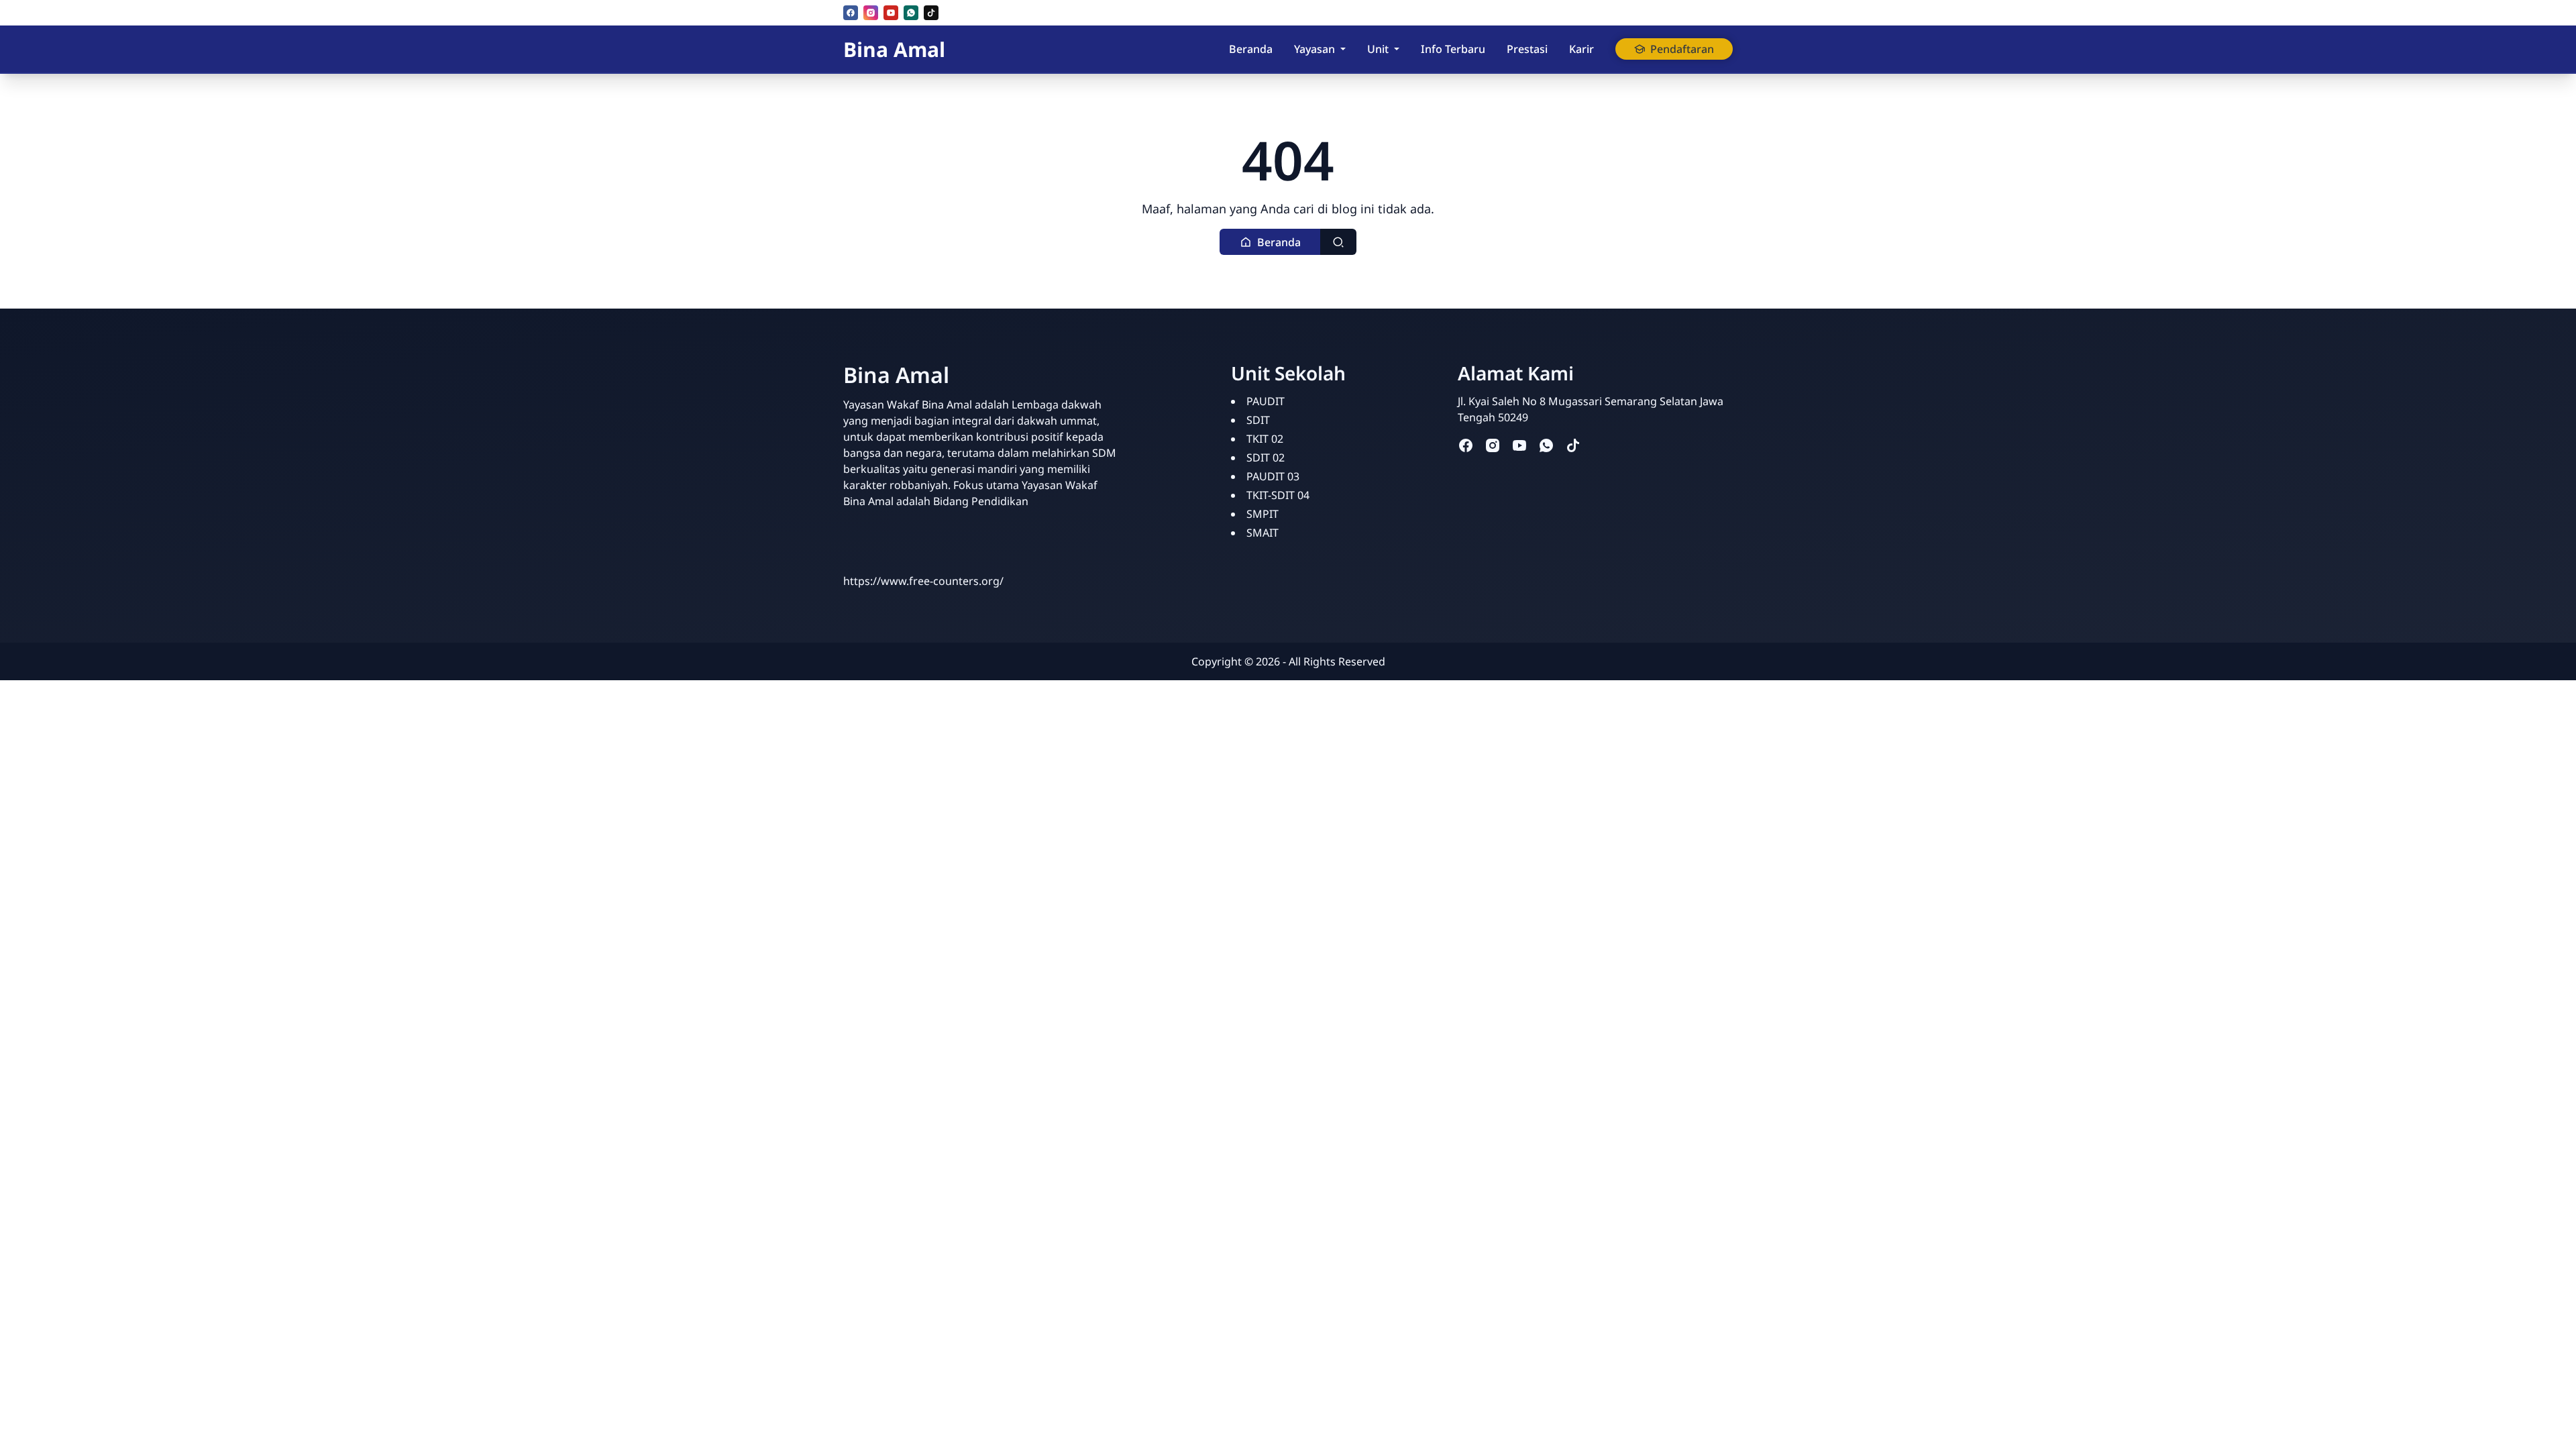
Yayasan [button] (1314, 49)
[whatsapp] (911, 13)
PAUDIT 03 (1273, 476)
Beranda (1251, 49)
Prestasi (1527, 49)
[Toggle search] (1338, 242)
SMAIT (1263, 533)
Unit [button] (1378, 49)
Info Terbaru (1453, 49)
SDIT (1258, 420)
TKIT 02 (1265, 439)
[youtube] (891, 13)
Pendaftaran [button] (1682, 49)
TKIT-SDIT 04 (1278, 495)
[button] (1270, 242)
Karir (1581, 49)
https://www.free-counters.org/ (923, 581)
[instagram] (871, 13)
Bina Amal (894, 49)
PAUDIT (1266, 401)
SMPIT (1263, 514)
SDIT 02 (1266, 458)
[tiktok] (931, 13)
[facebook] (851, 13)
